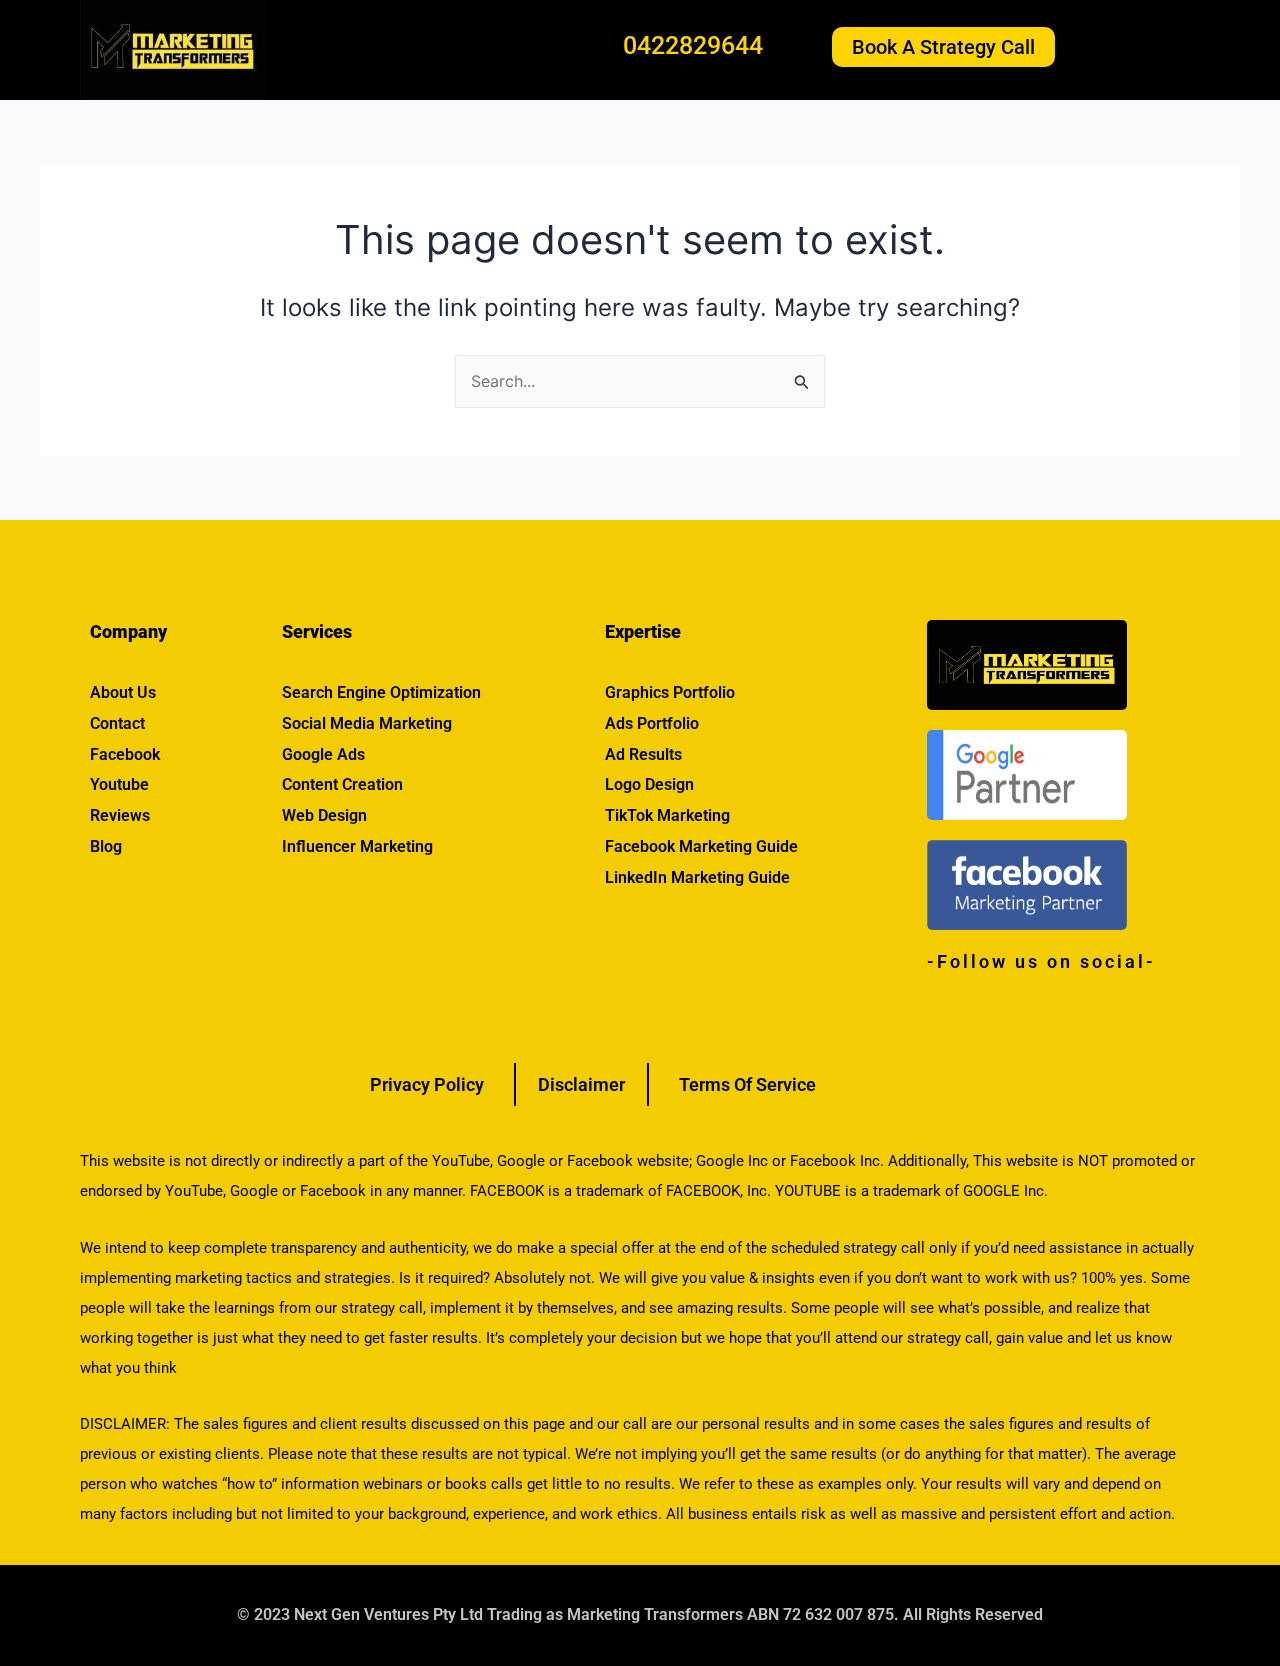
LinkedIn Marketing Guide (697, 877)
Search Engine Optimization (381, 692)
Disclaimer (581, 1084)
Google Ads (323, 754)
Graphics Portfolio (670, 692)
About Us (123, 692)
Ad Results (643, 754)
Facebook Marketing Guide (701, 846)
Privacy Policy (427, 1084)
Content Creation (342, 784)
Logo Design (649, 784)
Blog (106, 846)
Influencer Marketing (357, 846)
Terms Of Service (747, 1084)
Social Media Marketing (367, 723)
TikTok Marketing (667, 815)
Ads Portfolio (652, 723)
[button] (1147, 47)
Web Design (324, 815)
